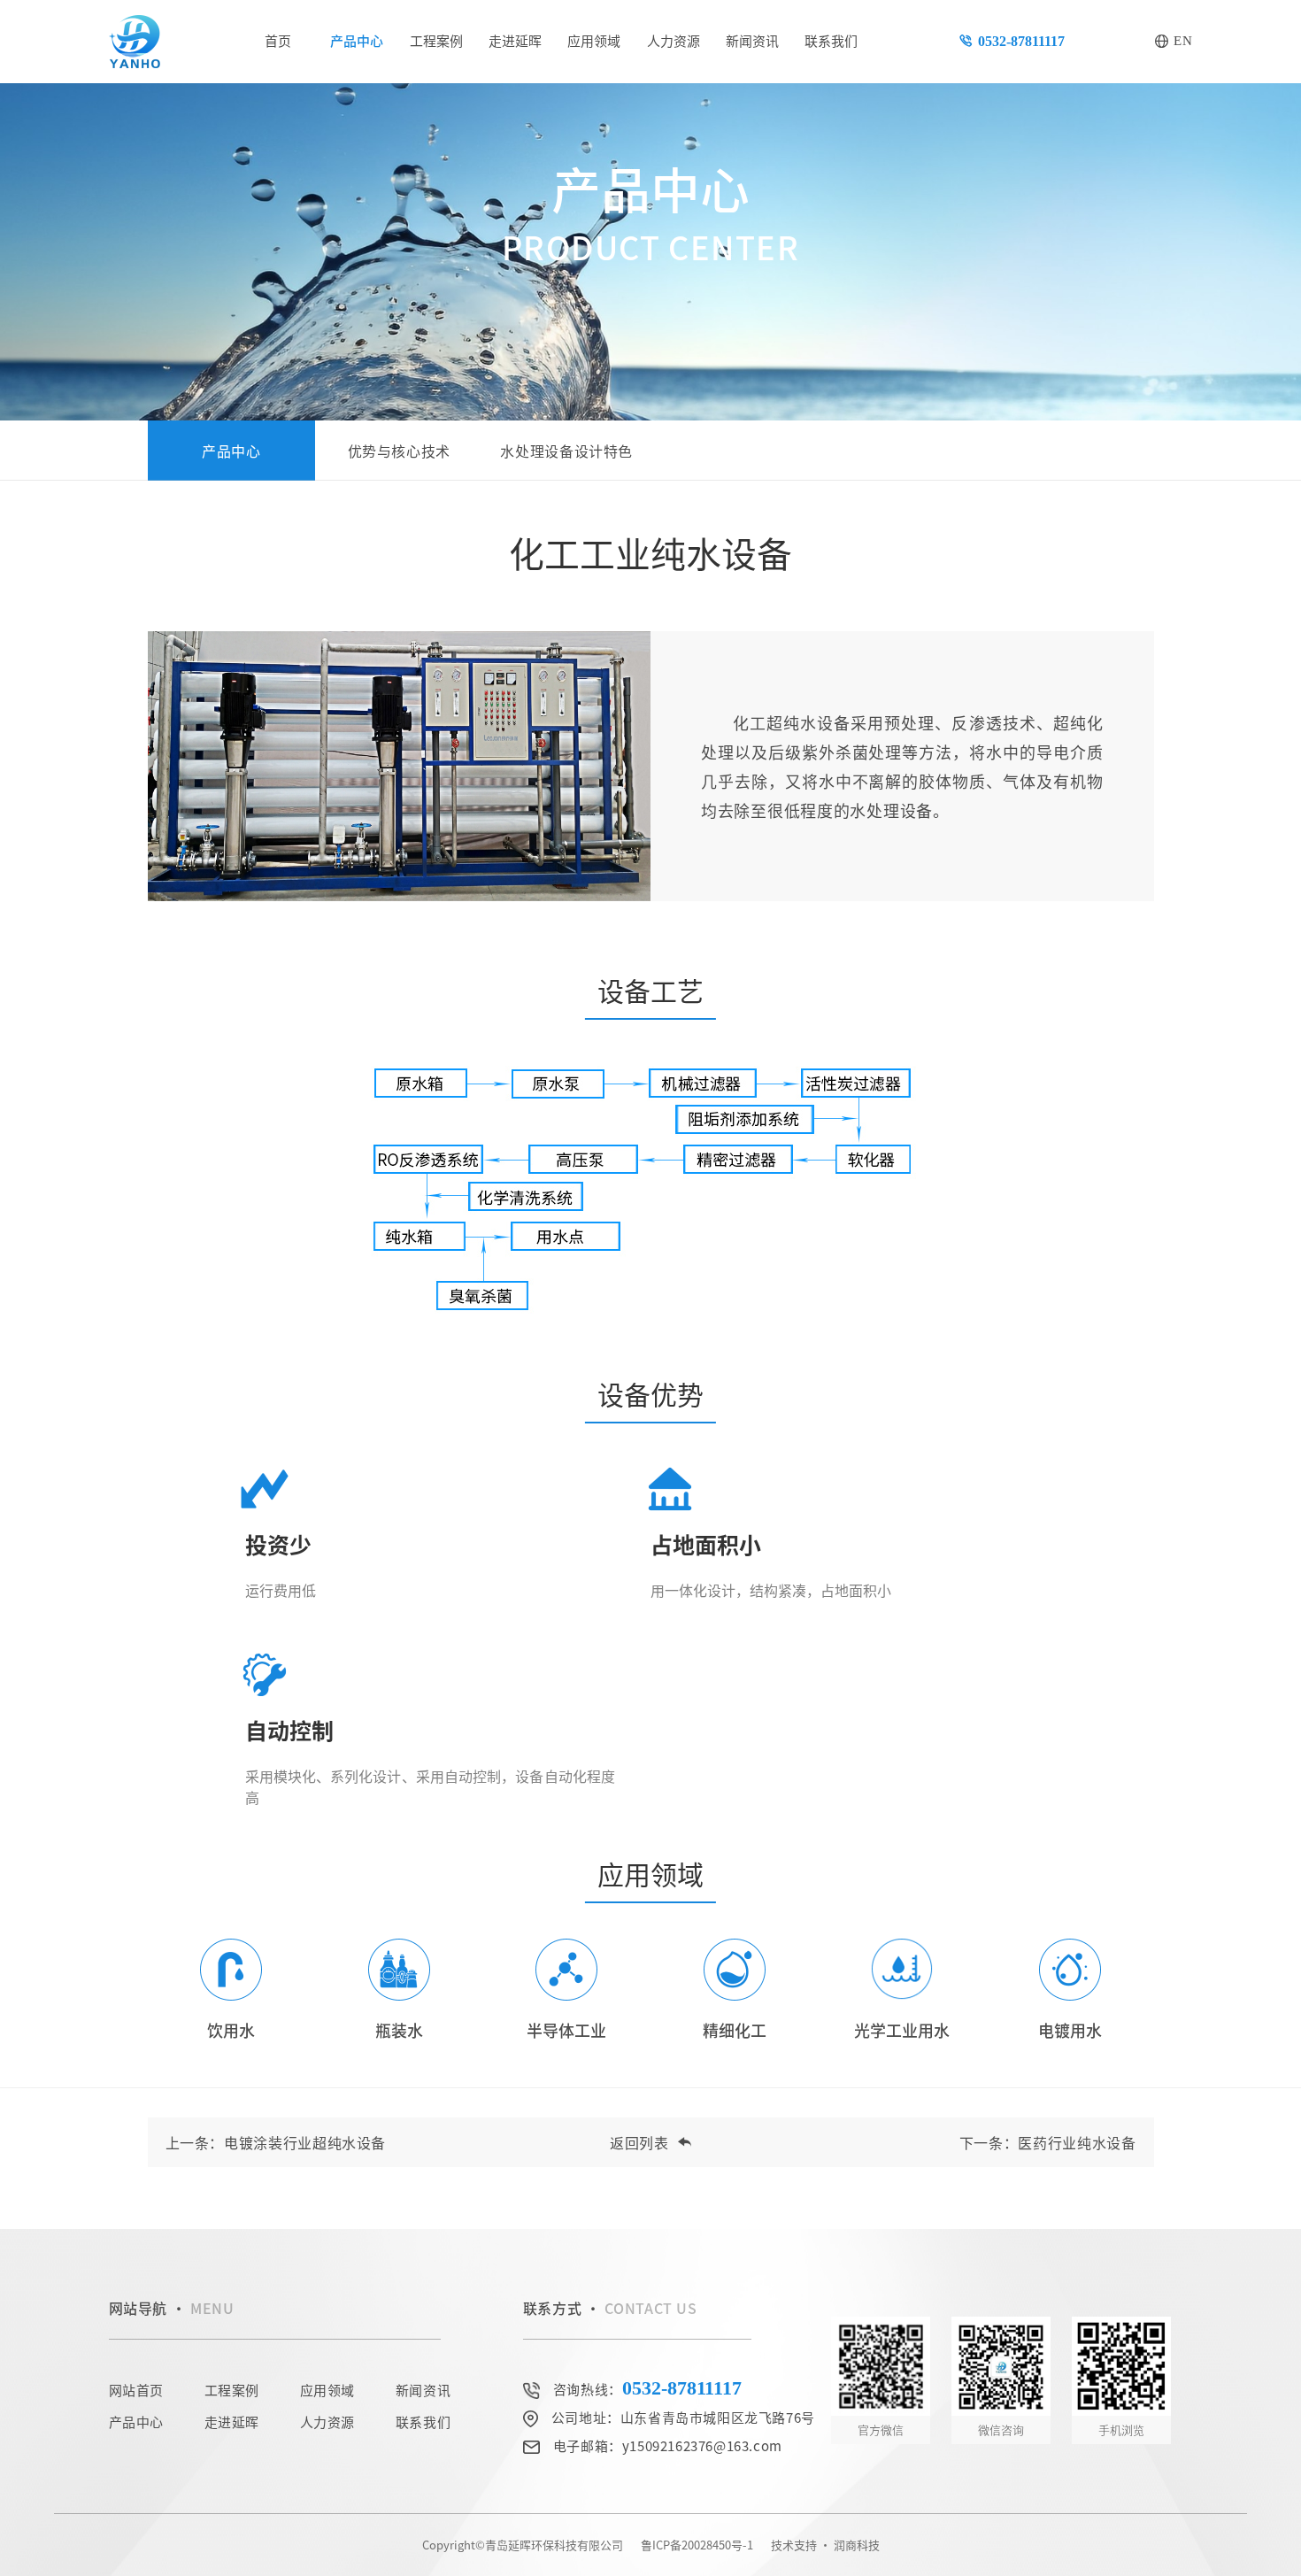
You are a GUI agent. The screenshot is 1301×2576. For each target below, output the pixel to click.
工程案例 (436, 40)
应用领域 (594, 40)
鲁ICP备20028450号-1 (697, 2545)
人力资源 (674, 40)
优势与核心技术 (399, 451)
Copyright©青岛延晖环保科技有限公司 (523, 2545)
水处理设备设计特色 (566, 451)
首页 (278, 40)
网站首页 (136, 2390)
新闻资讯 (752, 40)
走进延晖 (515, 40)
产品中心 (357, 40)
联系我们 (831, 40)
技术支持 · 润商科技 (825, 2545)
